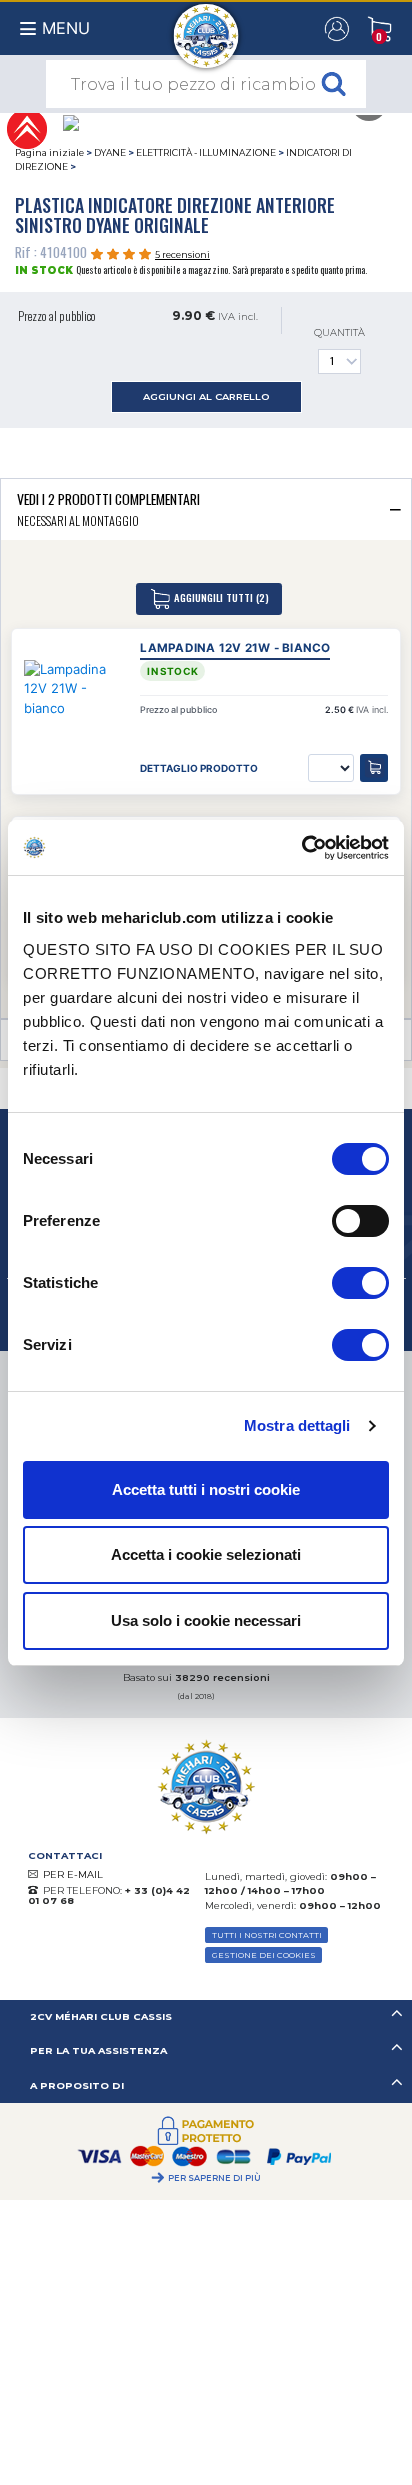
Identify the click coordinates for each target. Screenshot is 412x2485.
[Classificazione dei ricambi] (26, 127)
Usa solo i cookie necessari (206, 1620)
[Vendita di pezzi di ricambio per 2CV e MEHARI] (206, 26)
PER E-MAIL (73, 1874)
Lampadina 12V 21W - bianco (235, 648)
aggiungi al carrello (206, 396)
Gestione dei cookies (264, 1955)
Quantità (339, 332)
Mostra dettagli (297, 1425)
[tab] (206, 509)
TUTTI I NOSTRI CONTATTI (267, 1935)
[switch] (360, 1221)
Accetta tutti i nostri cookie (206, 1489)
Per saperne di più (214, 2178)
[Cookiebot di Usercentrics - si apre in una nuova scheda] (301, 848)
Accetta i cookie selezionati (206, 1554)
